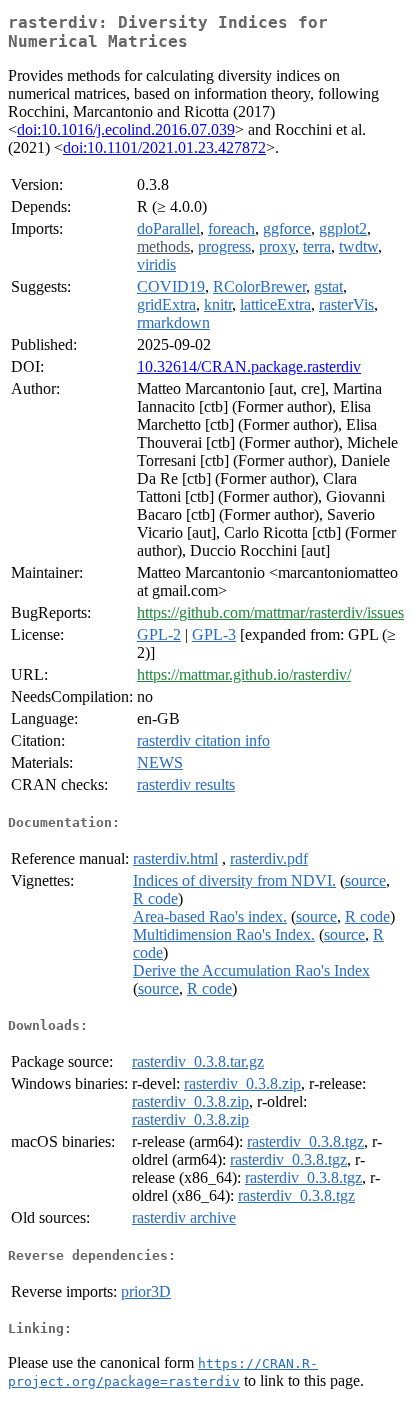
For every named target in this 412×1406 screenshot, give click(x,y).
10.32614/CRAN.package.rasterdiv (249, 366)
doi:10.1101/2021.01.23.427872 (164, 147)
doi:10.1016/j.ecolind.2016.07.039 (126, 129)
